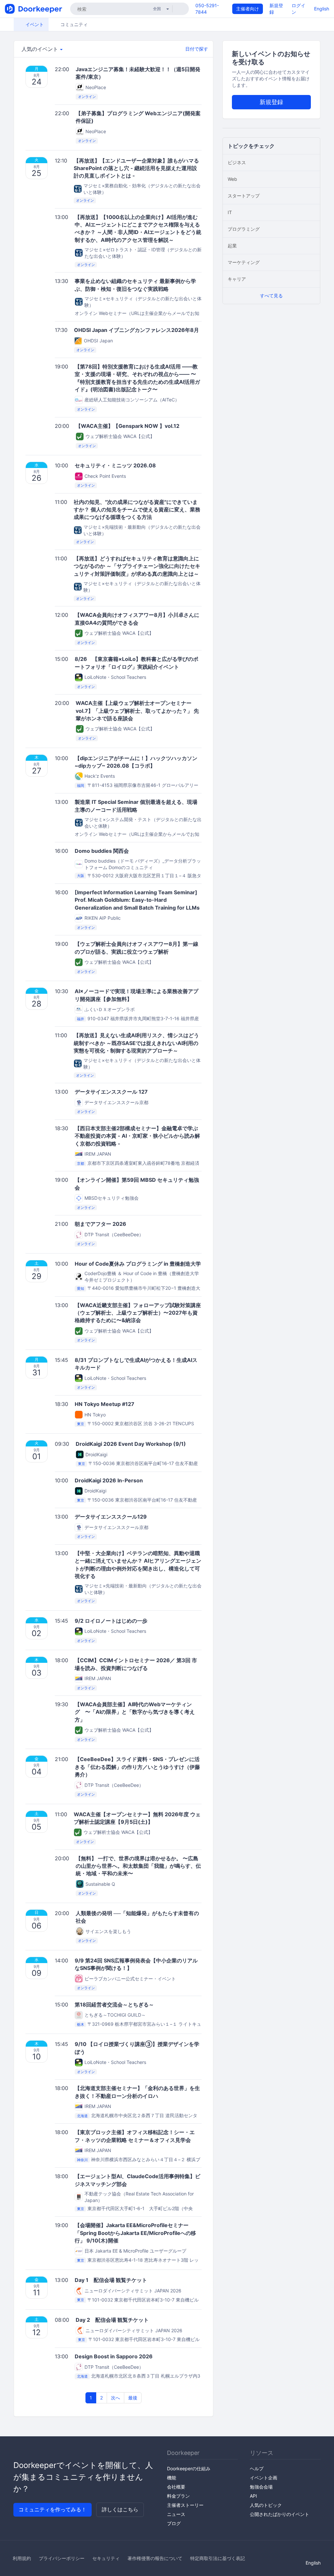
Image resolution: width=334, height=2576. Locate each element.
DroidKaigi (96, 1454)
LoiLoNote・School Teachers (115, 677)
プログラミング (244, 229)
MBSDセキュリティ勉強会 (112, 1198)
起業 (232, 246)
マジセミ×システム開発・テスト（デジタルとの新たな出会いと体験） (143, 823)
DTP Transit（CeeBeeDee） (114, 1234)
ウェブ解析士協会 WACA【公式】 (120, 436)
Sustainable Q (100, 1884)
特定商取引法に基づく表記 (218, 2558)
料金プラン (178, 2496)
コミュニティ (73, 24)
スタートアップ (244, 196)
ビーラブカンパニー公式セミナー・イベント (130, 1979)
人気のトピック (266, 2505)
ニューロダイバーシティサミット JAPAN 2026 (133, 2291)
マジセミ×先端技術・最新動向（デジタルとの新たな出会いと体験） (142, 530)
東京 (81, 1424)
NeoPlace (96, 87)
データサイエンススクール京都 (116, 1102)
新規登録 (271, 102)
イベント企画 (264, 2478)
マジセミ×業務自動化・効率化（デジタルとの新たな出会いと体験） (142, 189)
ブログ (174, 2523)
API (253, 2496)
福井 (81, 1019)
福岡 (81, 786)
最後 (133, 2398)
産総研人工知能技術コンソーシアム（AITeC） (132, 400)
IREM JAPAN (98, 1154)
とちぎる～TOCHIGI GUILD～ (115, 2015)
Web (232, 179)
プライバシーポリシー (62, 2558)
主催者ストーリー (185, 2505)
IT (230, 212)
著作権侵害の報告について (155, 2558)
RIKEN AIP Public (103, 918)
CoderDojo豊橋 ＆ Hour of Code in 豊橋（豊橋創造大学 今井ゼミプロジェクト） (142, 1277)
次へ (115, 2398)
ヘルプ (257, 2468)
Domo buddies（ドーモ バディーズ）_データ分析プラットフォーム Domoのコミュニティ (143, 864)
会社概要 (176, 2487)
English (322, 9)
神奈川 (82, 2160)
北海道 (82, 2116)
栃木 (81, 2024)
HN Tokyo (95, 1415)
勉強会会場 (261, 2487)
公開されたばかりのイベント (280, 2514)
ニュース (176, 2514)
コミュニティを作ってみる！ (53, 2509)
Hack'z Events (100, 776)
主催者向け (248, 9)
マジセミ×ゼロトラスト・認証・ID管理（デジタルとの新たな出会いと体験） (143, 253)
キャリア (237, 279)
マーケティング (244, 262)
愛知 (81, 1288)
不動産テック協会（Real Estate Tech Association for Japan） (139, 2197)
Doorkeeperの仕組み (189, 2468)
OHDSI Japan (98, 341)
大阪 (81, 876)
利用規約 (22, 2558)
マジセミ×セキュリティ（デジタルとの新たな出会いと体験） (143, 302)
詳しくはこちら (120, 2509)
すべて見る (271, 296)
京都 (81, 1163)
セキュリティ (106, 2558)
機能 (172, 2478)
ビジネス (237, 162)
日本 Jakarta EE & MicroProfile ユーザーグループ (135, 2251)
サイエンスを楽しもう (108, 1931)
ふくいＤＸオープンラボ (110, 1009)
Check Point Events (105, 476)
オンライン (87, 97)
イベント (34, 24)
